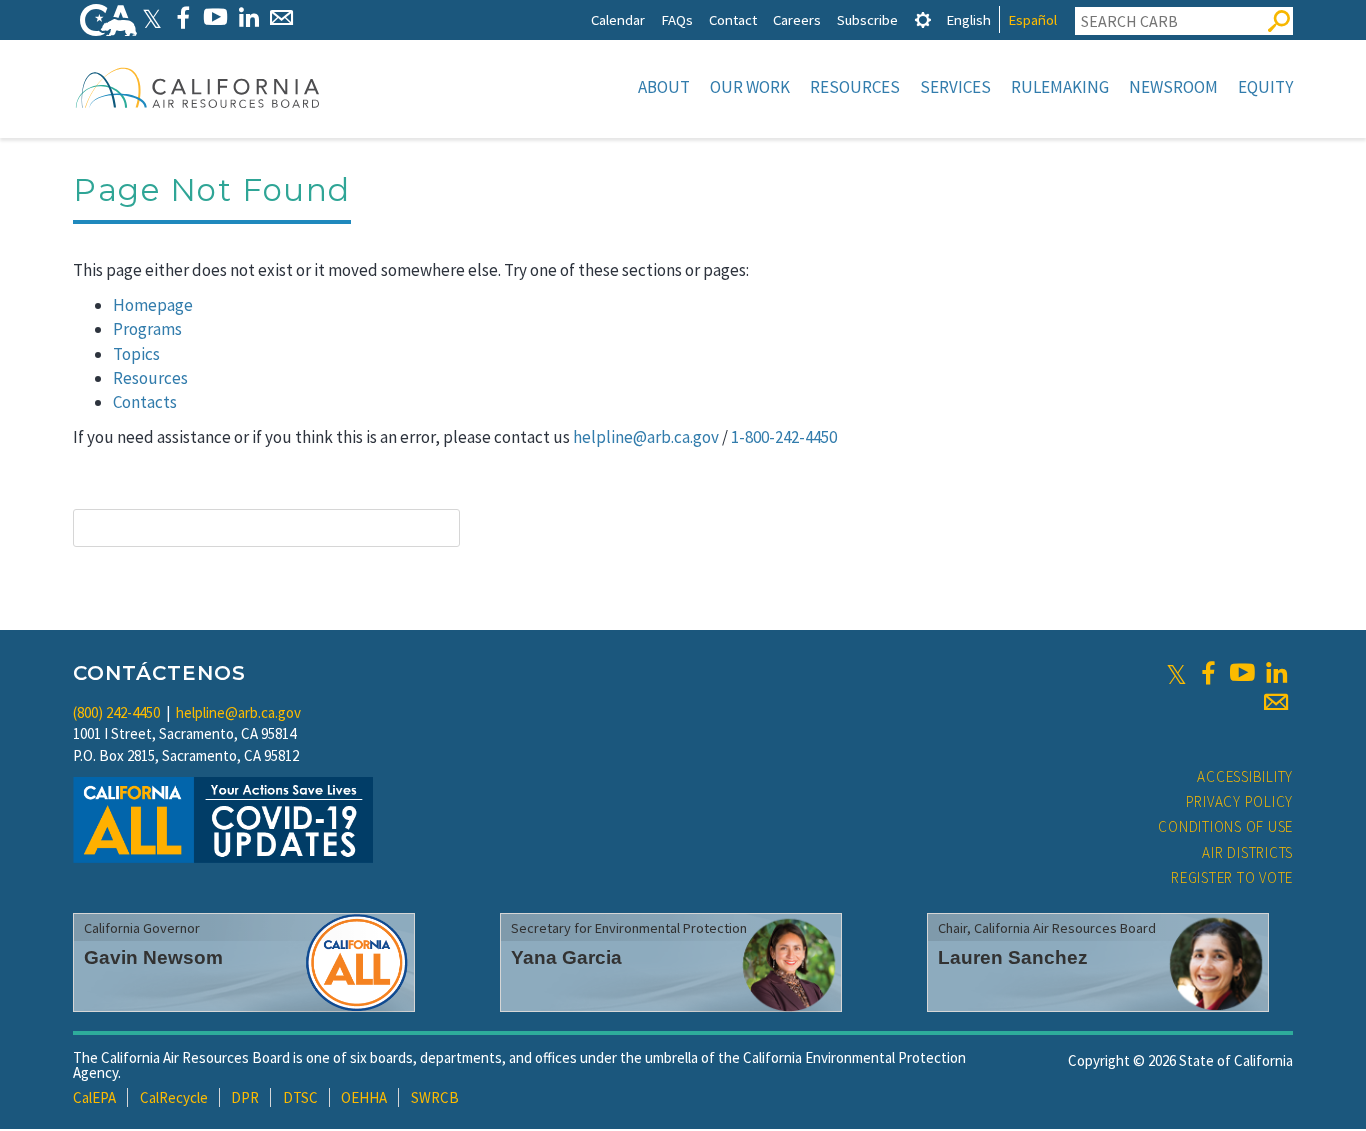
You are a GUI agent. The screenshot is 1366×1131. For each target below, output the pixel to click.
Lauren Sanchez (1013, 957)
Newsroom (1173, 87)
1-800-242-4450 (784, 437)
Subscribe (867, 19)
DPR (245, 1097)
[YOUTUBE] (215, 17)
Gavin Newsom (153, 957)
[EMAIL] (281, 17)
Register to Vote (1232, 877)
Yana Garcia (566, 957)
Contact (733, 19)
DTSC (300, 1097)
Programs (147, 329)
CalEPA (94, 1097)
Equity (1265, 87)
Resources (855, 87)
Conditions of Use (1225, 826)
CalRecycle (174, 1097)
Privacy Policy (1240, 801)
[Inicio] (198, 87)
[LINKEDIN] (248, 17)
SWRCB (435, 1097)
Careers (797, 19)
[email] (1276, 702)
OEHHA (364, 1097)
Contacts (145, 402)
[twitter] (1176, 673)
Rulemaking (1060, 87)
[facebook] (1208, 673)
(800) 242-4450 (116, 712)
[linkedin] (1276, 673)
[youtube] (1242, 673)
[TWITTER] (152, 17)
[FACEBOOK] (182, 17)
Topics (136, 354)
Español (1032, 19)
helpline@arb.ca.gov (646, 437)
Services (955, 87)
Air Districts (1247, 852)
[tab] (923, 19)
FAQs (677, 19)
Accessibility (1245, 776)
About (664, 87)
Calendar (618, 19)
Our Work (750, 87)
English (968, 19)
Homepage (153, 305)
